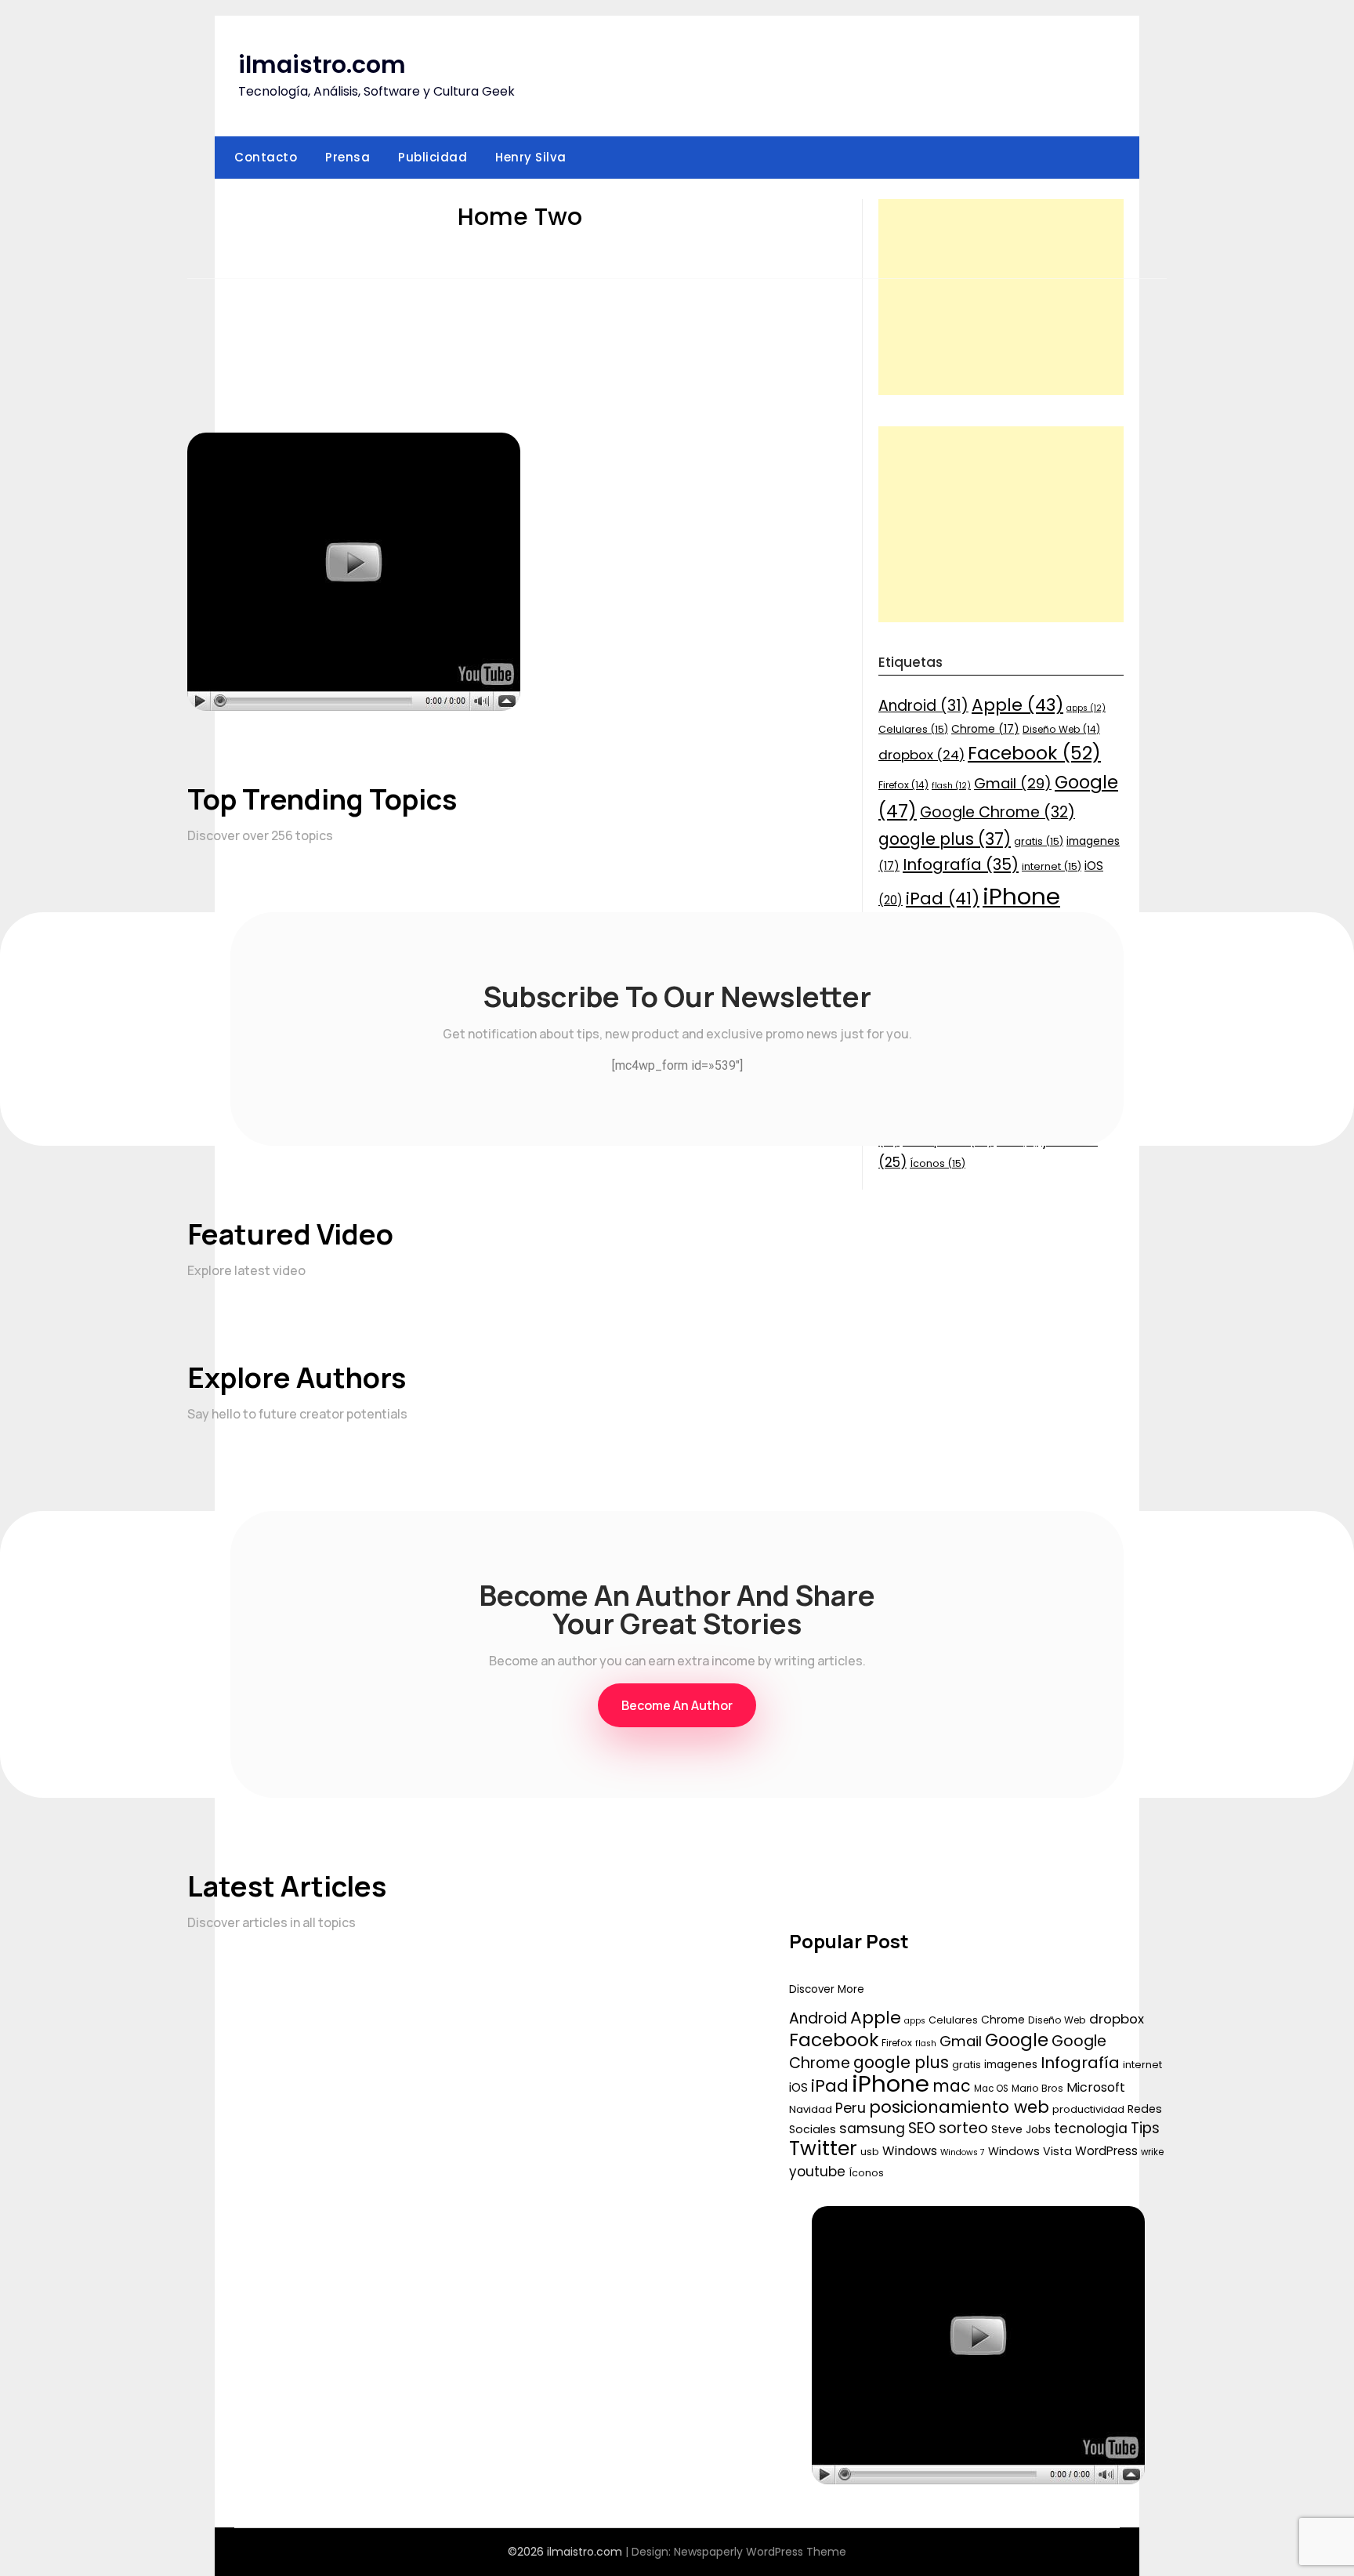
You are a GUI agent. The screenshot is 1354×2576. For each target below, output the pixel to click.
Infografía (1080, 2063)
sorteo (963, 2128)
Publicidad (433, 157)
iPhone (891, 2083)
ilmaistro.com (322, 65)
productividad (1088, 2109)
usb (870, 2152)
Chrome (1003, 2020)
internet (1142, 2065)
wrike (1152, 2152)
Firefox (897, 2043)
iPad (830, 2086)
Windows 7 (963, 2152)
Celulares (953, 2020)
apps (915, 2021)
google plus (901, 2062)
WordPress (1106, 2151)
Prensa (348, 157)
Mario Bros (1037, 2088)
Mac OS (991, 2089)
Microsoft (1096, 2087)
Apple (876, 2018)
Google (1017, 2040)
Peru (851, 2108)
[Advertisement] (1001, 297)
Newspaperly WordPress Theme (760, 2552)
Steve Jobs (1021, 2129)
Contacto (266, 157)
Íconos (866, 2173)
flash (926, 2043)
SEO (922, 2128)
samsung (872, 2129)
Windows (910, 2151)
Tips (1145, 2128)
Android (818, 2018)
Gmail (961, 2041)
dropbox (1117, 2019)
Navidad (811, 2109)
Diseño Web (1057, 2020)
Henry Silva (531, 157)
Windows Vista (1030, 2151)
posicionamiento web (959, 2107)
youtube (817, 2172)
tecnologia (1091, 2129)
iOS (798, 2087)
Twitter (823, 2148)
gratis (967, 2065)
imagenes (1011, 2064)
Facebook (834, 2040)
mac (952, 2086)
